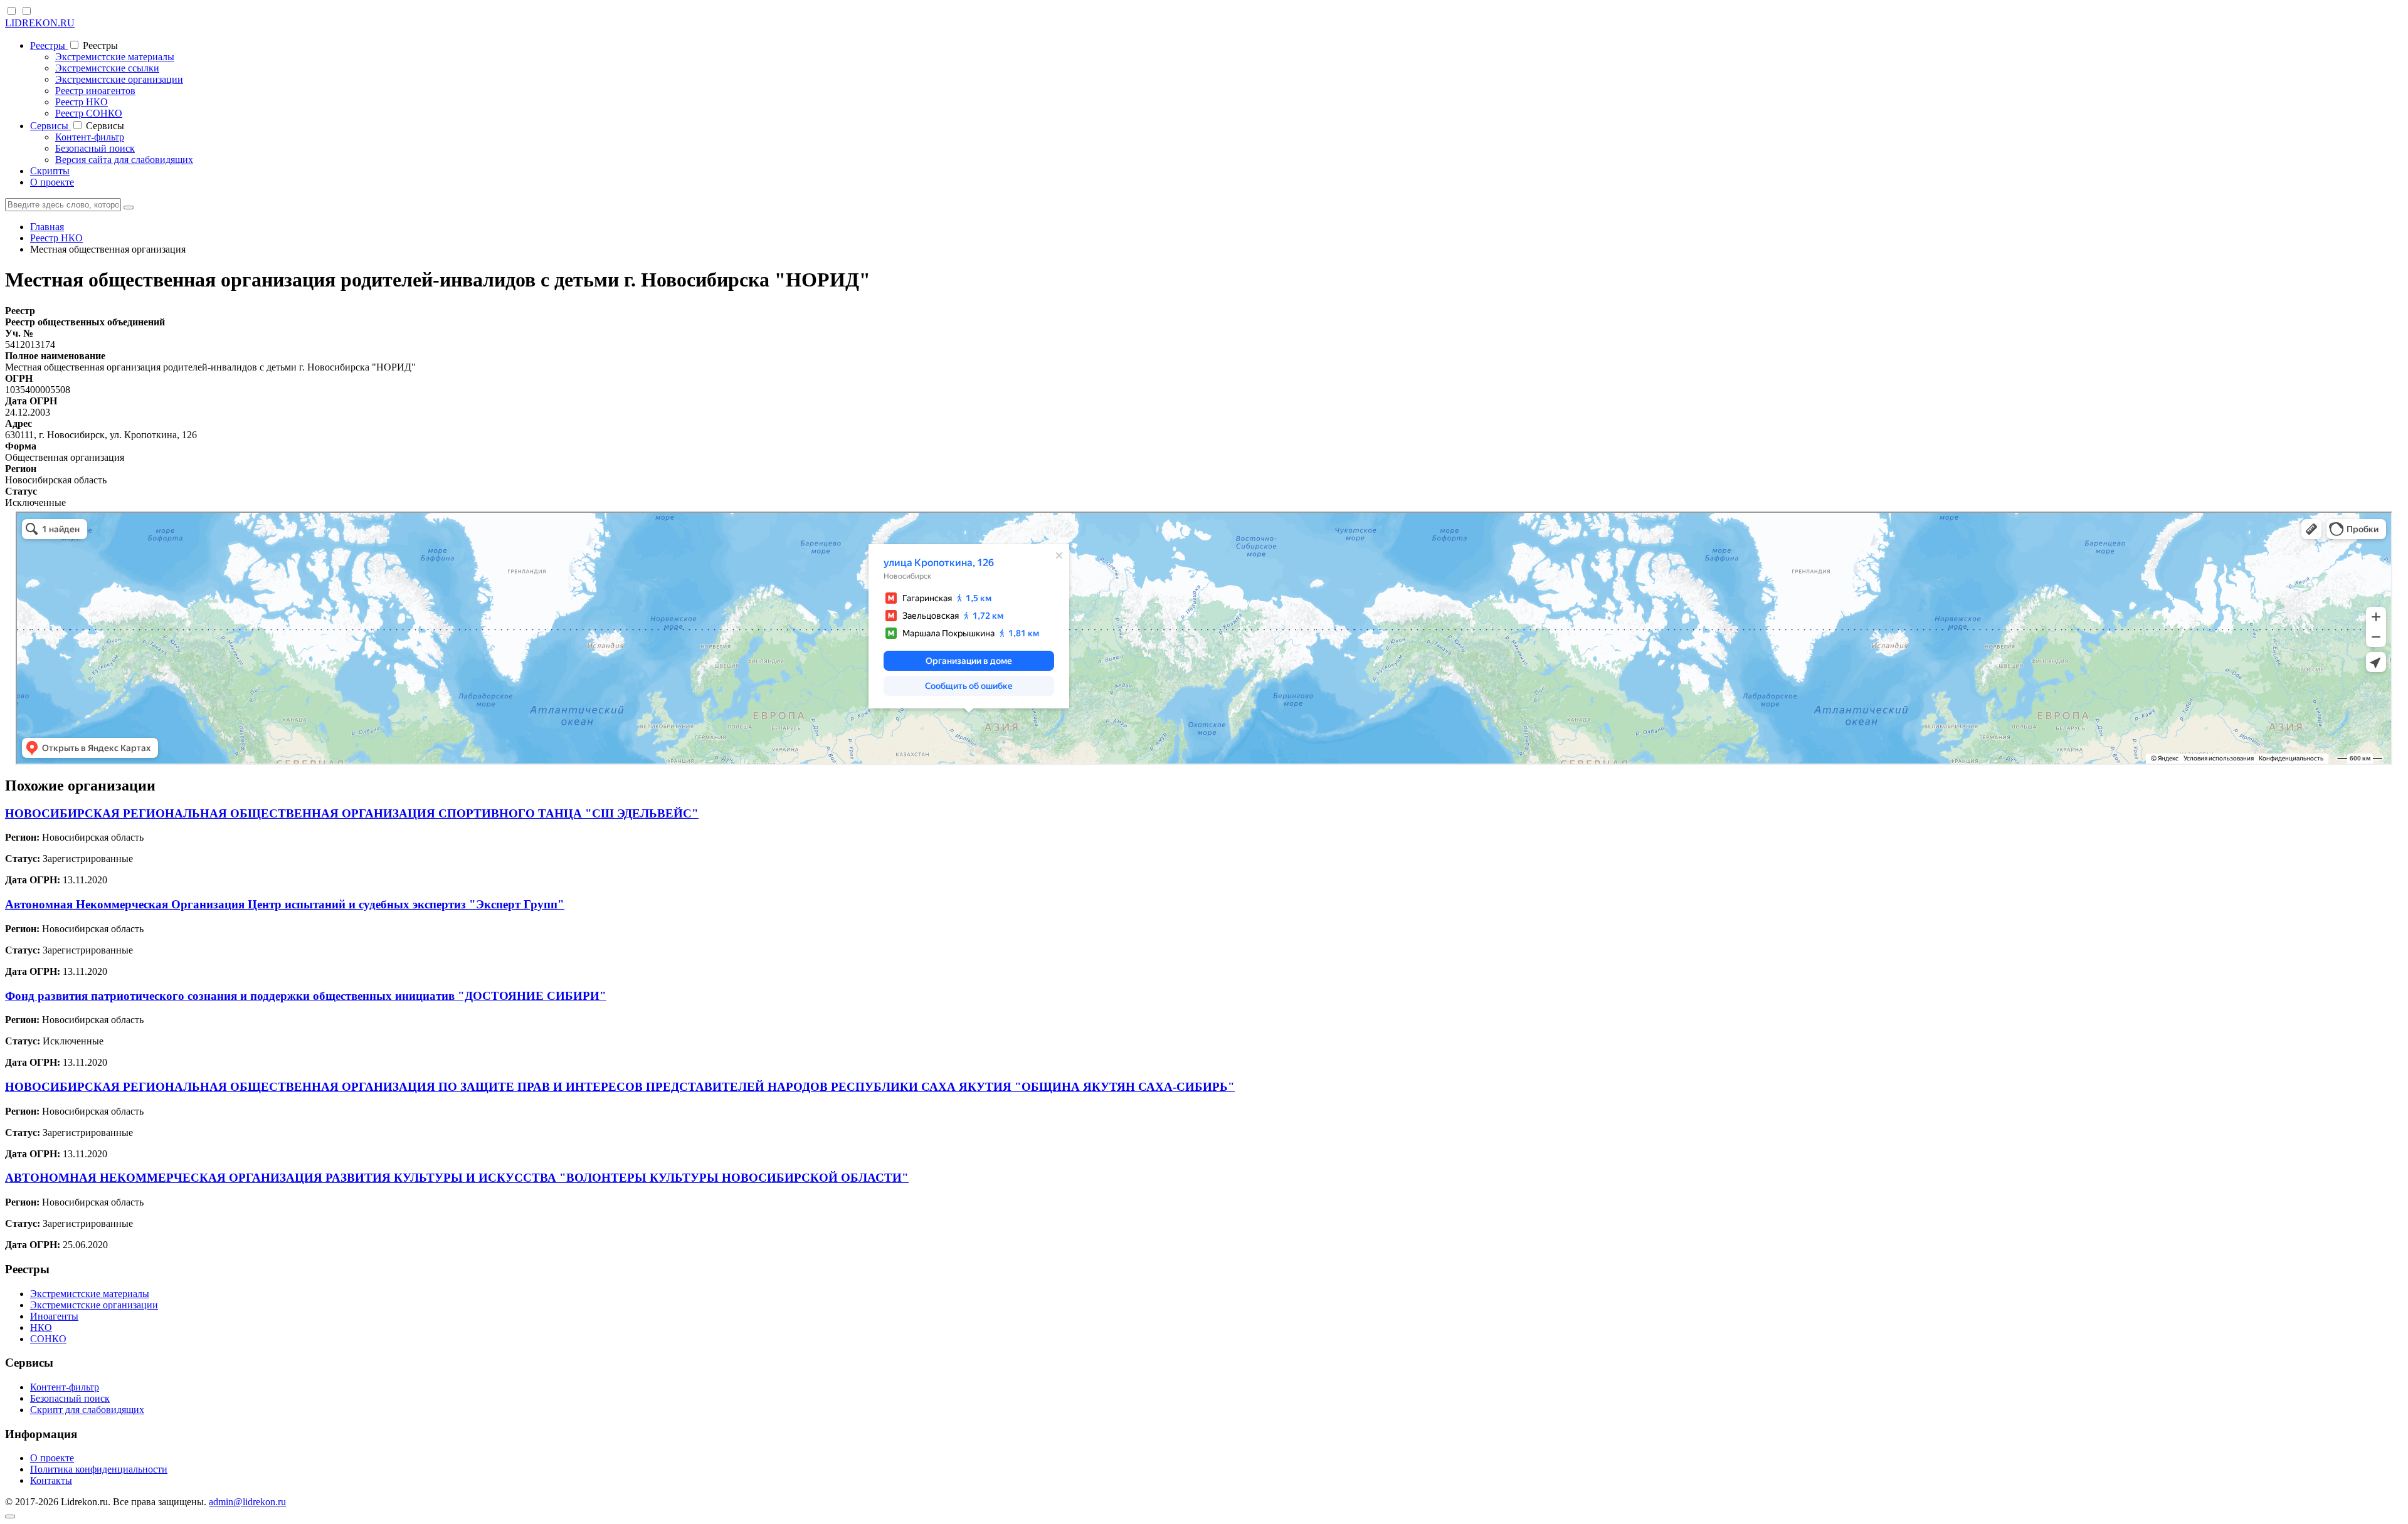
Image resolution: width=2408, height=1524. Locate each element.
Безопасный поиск (95, 148)
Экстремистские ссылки (107, 68)
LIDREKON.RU (40, 23)
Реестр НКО (82, 102)
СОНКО (48, 1339)
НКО (41, 1327)
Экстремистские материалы (115, 57)
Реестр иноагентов (95, 91)
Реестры (49, 45)
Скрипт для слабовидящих (87, 1410)
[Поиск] (129, 208)
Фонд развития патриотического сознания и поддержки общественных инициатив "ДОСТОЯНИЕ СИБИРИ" (306, 996)
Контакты (51, 1480)
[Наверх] (10, 1516)
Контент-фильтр (90, 137)
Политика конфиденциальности (99, 1469)
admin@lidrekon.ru (247, 1502)
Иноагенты (54, 1316)
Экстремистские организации (119, 79)
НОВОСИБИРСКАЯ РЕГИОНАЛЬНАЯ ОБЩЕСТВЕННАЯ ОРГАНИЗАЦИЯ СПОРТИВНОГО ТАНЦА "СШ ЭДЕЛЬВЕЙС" (352, 813)
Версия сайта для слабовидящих (124, 160)
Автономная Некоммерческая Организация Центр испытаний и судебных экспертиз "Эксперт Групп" (285, 904)
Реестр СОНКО (89, 113)
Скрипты (50, 171)
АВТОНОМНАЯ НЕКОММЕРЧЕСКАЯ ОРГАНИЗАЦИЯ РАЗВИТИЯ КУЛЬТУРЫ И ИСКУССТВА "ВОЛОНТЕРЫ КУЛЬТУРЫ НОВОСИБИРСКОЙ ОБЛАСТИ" (457, 1178)
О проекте (52, 182)
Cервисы (50, 126)
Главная (47, 227)
